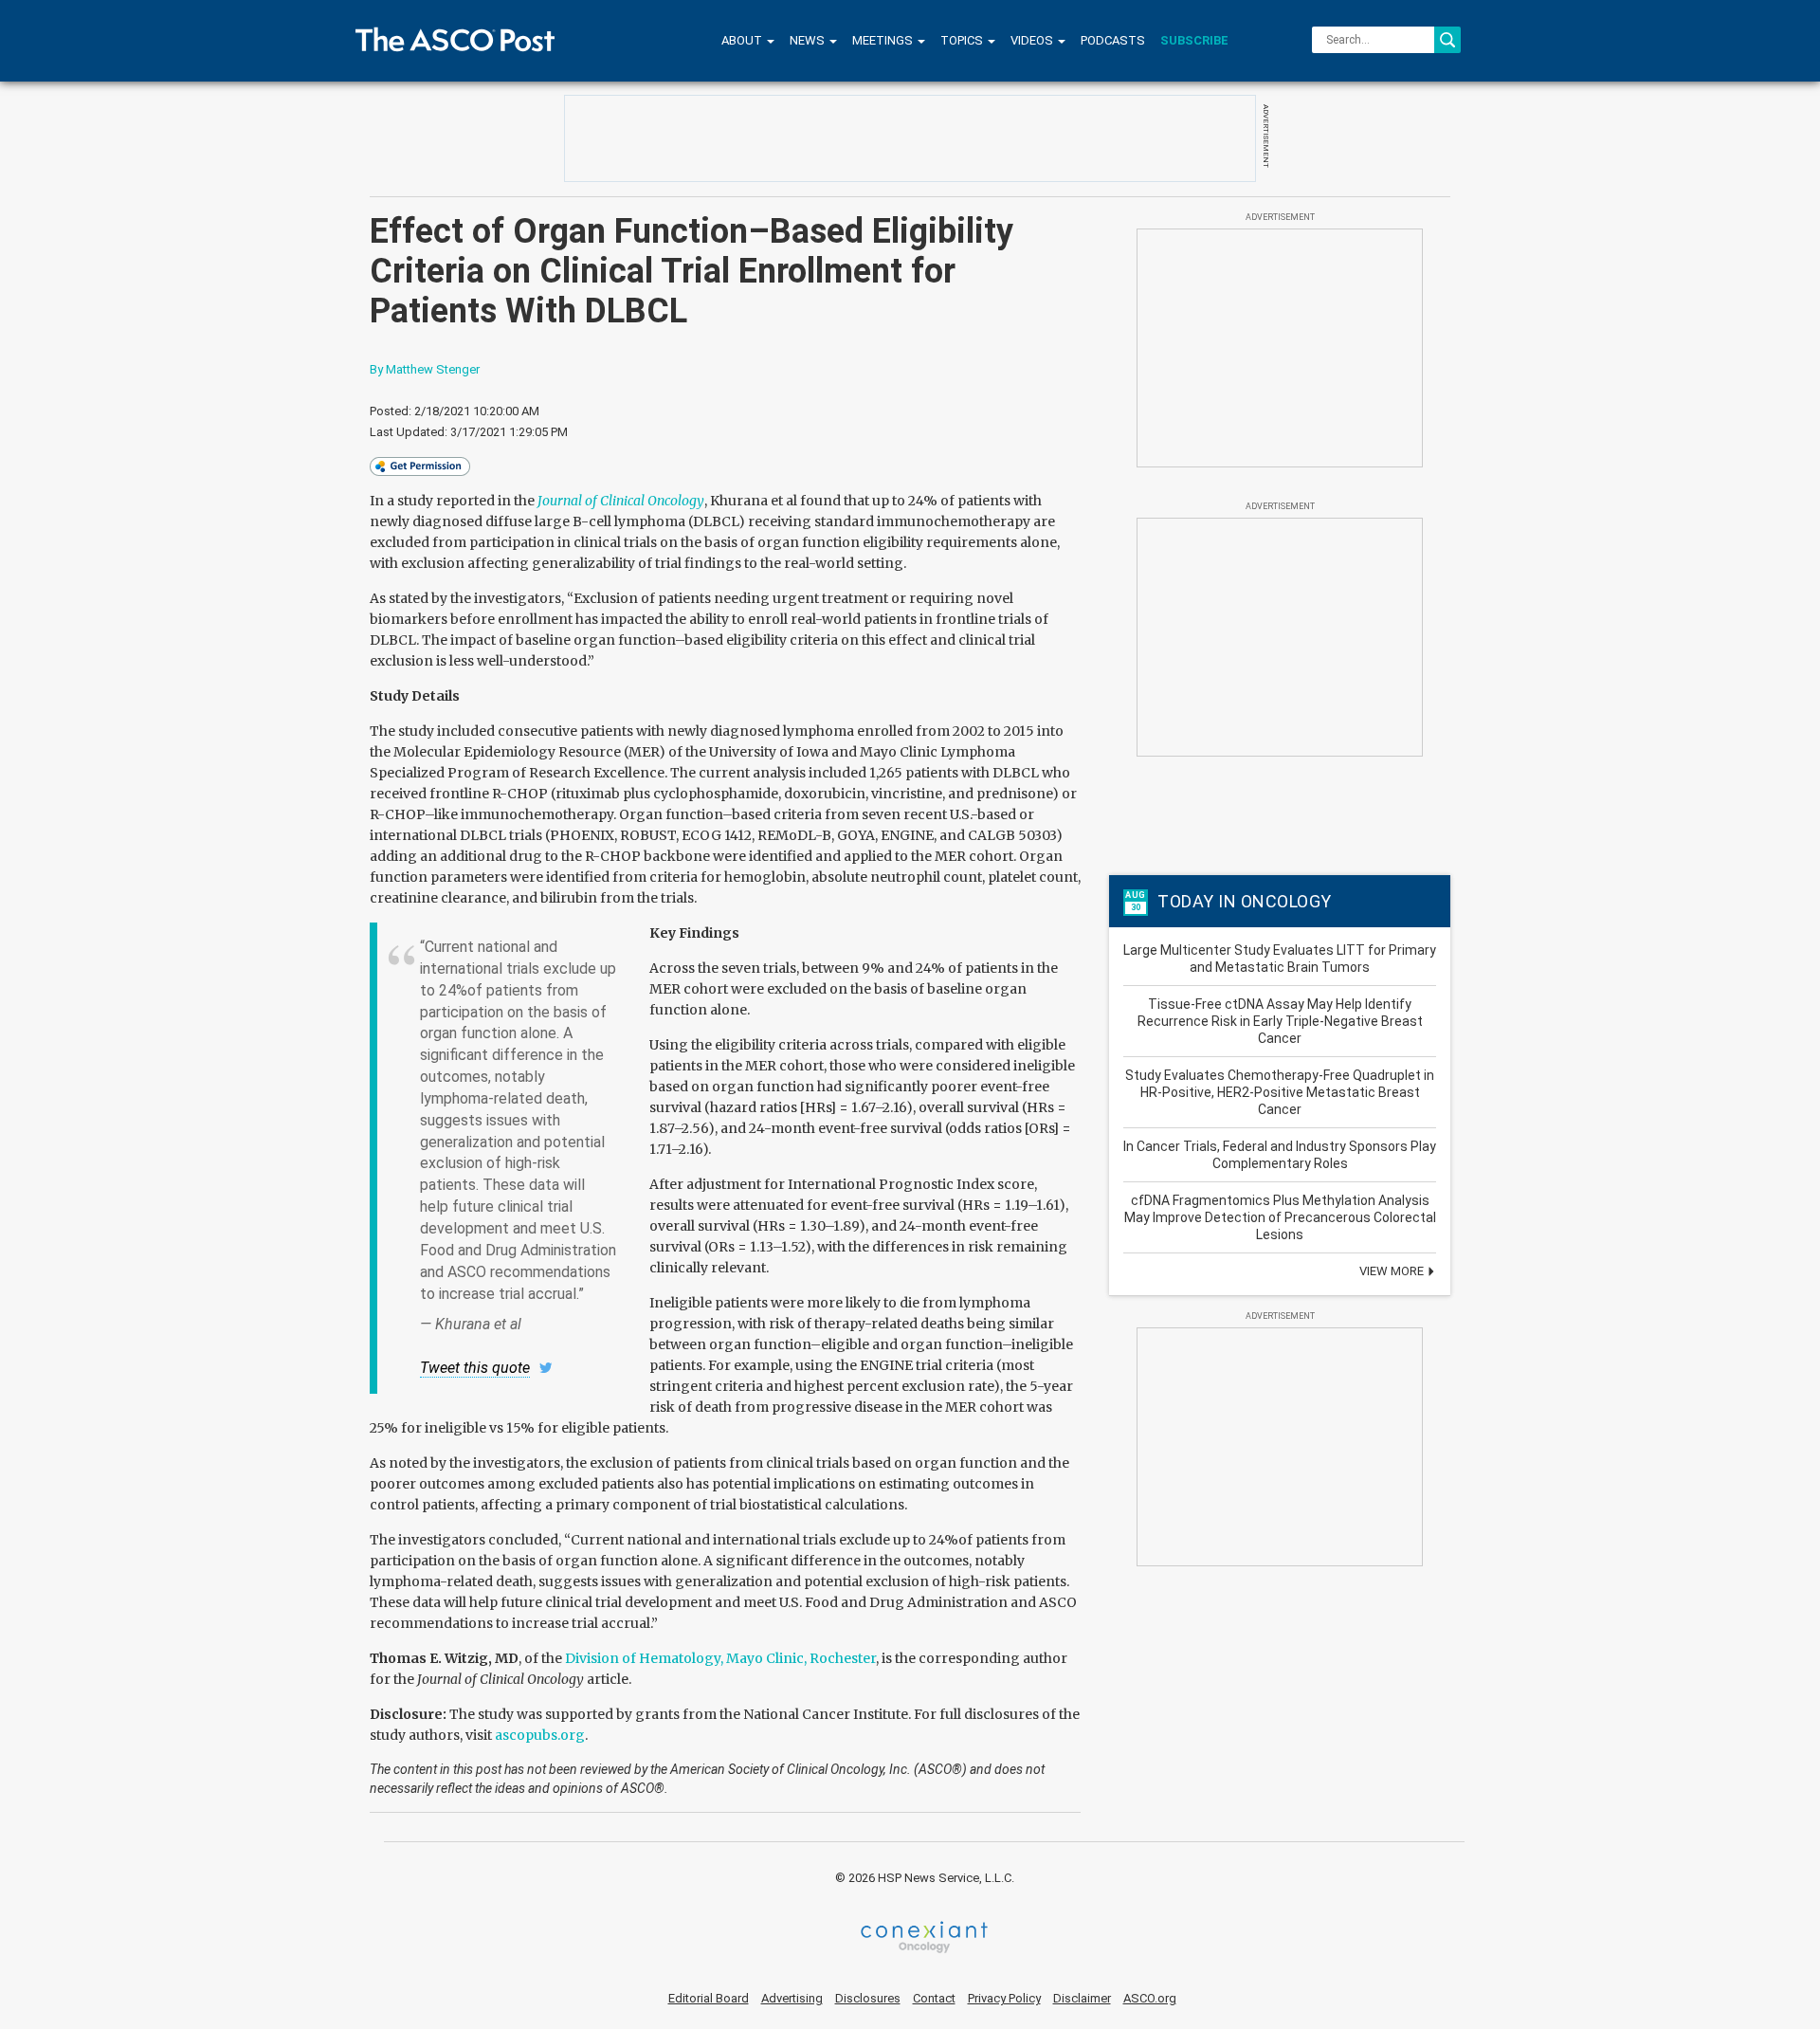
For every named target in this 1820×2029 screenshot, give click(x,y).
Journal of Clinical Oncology (621, 501)
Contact (934, 1998)
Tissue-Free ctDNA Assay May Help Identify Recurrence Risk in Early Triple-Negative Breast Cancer (1280, 1021)
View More (1393, 1271)
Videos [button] (1033, 40)
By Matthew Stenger (425, 369)
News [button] (809, 40)
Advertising (792, 1998)
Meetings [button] (884, 40)
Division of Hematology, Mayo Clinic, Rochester (720, 1658)
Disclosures (868, 1998)
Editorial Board (709, 1998)
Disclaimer (1082, 1998)
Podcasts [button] (1113, 40)
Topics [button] (963, 40)
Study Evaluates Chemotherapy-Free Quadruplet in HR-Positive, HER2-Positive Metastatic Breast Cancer (1280, 1092)
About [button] (743, 40)
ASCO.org (1150, 1998)
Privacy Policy (1004, 1998)
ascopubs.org (540, 1735)
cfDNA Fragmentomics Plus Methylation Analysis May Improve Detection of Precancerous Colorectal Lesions (1280, 1217)
